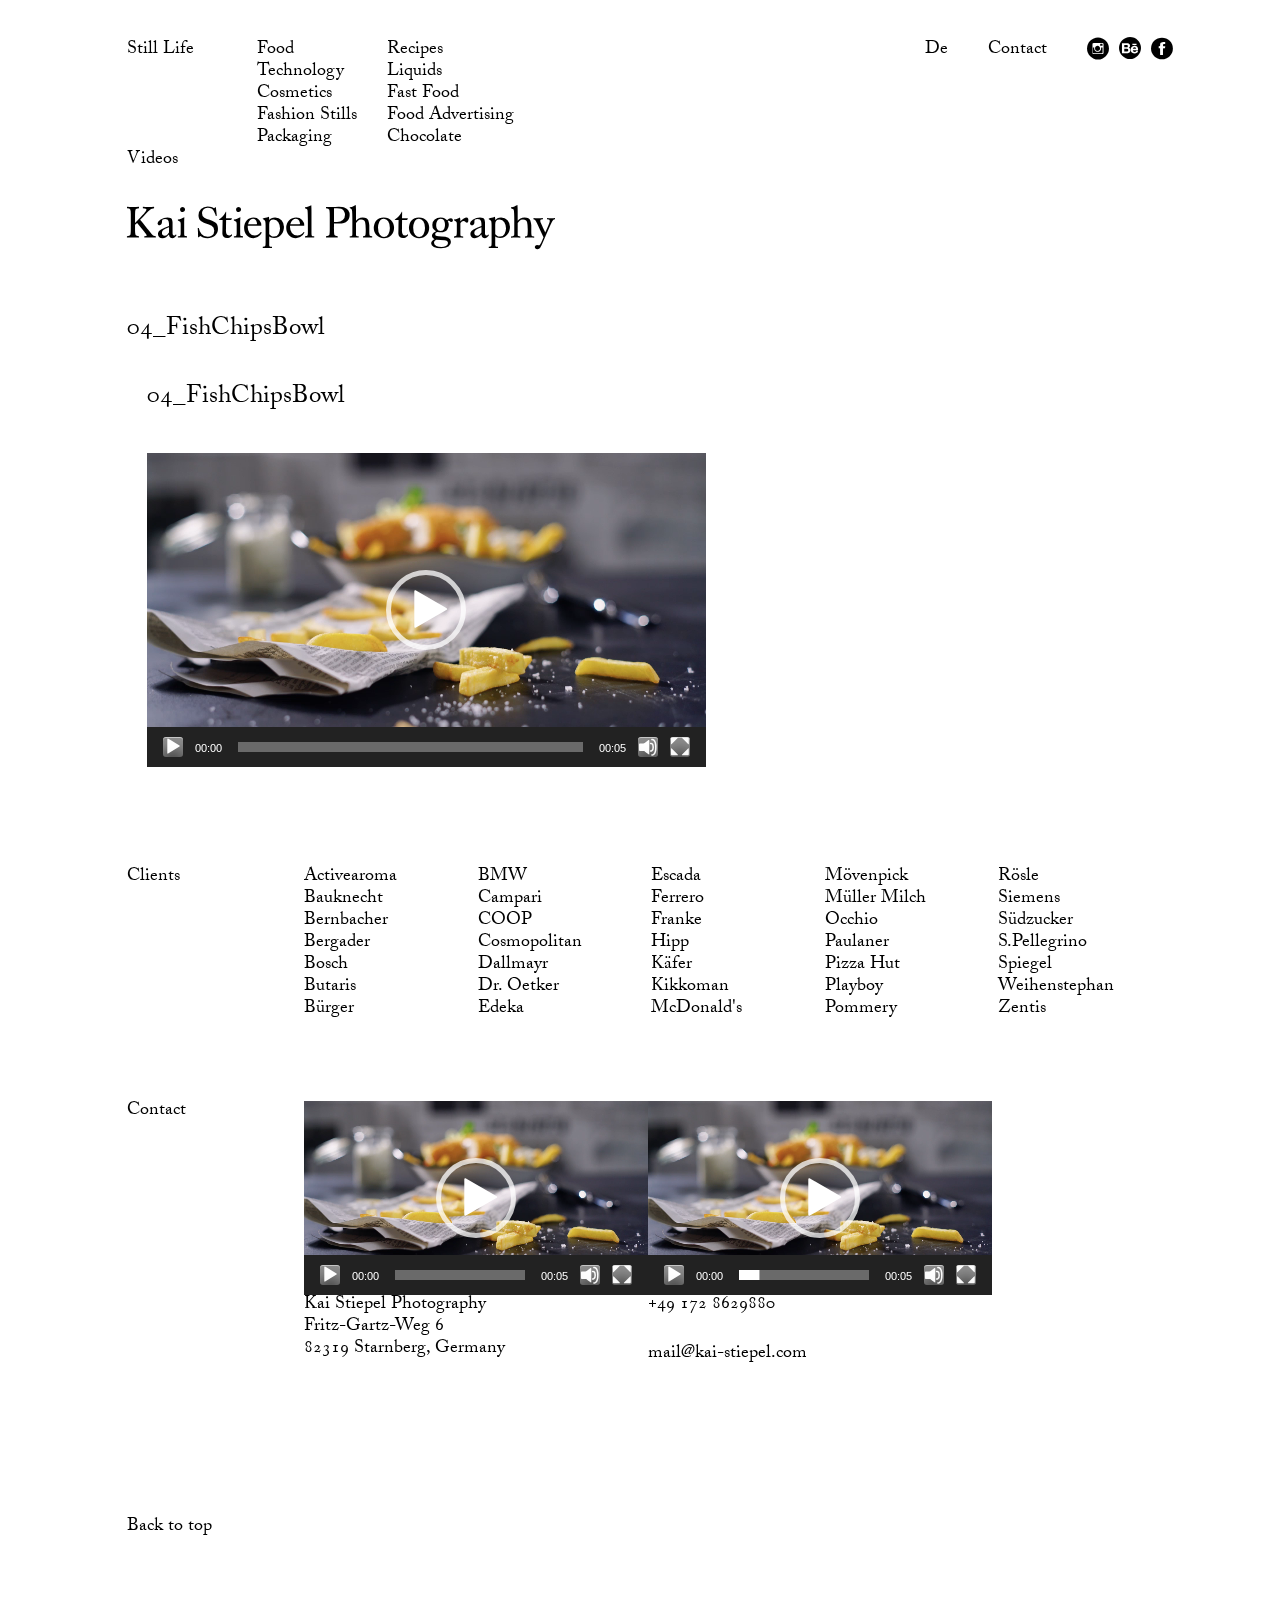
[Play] (173, 747)
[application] (426, 610)
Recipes (415, 51)
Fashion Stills (307, 117)
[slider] (410, 747)
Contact (1017, 51)
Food (275, 51)
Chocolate (424, 139)
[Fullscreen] (680, 747)
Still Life (160, 51)
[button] (426, 610)
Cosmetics (294, 95)
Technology (300, 73)
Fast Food (423, 95)
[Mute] (648, 747)
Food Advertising (450, 117)
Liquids (414, 73)
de (936, 51)
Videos (152, 161)
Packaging (294, 139)
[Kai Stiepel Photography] (341, 241)
